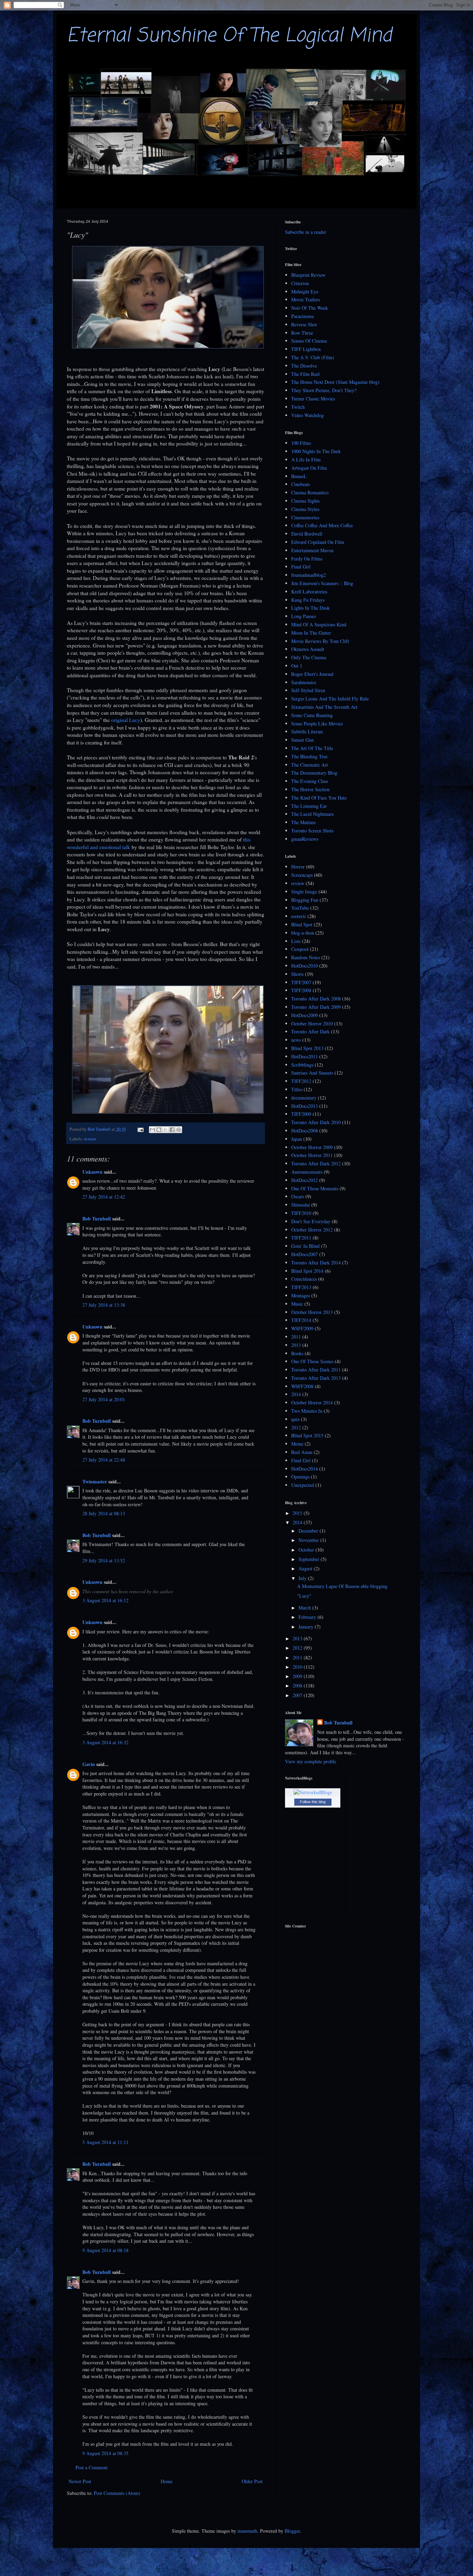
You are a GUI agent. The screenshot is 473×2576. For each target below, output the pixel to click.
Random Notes (306, 957)
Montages (301, 1295)
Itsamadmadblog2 (309, 575)
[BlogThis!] (159, 1130)
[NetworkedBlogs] (313, 1792)
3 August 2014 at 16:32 (105, 1742)
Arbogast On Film (309, 468)
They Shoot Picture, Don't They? (324, 390)
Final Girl (301, 567)
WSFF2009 (302, 1328)
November (309, 1540)
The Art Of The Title (312, 748)
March (305, 1608)
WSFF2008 (302, 1386)
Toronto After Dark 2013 (316, 1378)
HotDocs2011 (305, 1056)
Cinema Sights (305, 501)
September (310, 1559)
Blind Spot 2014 (307, 1271)
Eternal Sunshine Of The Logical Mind (229, 36)
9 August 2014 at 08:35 (105, 2453)
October (307, 1550)
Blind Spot (302, 924)
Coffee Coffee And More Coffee (322, 525)
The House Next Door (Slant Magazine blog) (335, 382)
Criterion (300, 283)
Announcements (307, 1172)
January (307, 1627)
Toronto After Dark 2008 (316, 999)
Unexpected (303, 1485)
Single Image (304, 892)
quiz (295, 1419)
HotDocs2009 (305, 1015)
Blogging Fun (305, 900)
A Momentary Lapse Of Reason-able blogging (342, 1586)
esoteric (299, 916)
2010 (298, 1667)
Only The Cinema (309, 657)
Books (297, 1353)
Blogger (292, 2531)
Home (167, 2481)
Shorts (297, 974)
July (303, 1578)
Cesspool (300, 949)
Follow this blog (313, 1802)
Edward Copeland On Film (318, 542)
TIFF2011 (301, 1238)
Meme (297, 1444)
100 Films (301, 443)
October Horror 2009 (312, 1147)
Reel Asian (302, 1452)
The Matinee (304, 822)
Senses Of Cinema (309, 341)
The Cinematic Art (310, 765)
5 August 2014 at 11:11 (105, 2142)
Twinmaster (95, 1481)
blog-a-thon (303, 933)
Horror (298, 867)
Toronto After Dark (310, 1031)
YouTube (300, 908)
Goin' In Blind (305, 1246)
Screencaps (302, 875)
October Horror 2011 (312, 1155)
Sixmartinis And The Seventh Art (324, 707)
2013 (296, 1345)
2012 (296, 1427)
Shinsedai (301, 1205)
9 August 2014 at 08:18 (105, 2250)
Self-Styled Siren (308, 690)
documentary (304, 1098)
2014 (296, 1394)
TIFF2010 (301, 1213)
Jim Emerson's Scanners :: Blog (322, 583)
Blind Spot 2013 (307, 1048)
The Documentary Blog (314, 773)
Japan (297, 1139)
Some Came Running (312, 715)
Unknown (92, 1172)
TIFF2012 (301, 1081)
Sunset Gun (302, 740)
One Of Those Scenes (312, 1361)
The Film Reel (305, 374)
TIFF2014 (301, 1320)
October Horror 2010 (312, 1024)
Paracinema (302, 316)
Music (297, 1304)
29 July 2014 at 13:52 (104, 1560)
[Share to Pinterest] (179, 1130)
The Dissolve (304, 366)
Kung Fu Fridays (308, 600)
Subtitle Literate (307, 731)
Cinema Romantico (310, 492)
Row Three (302, 333)
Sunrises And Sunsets (312, 1073)
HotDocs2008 (305, 1131)
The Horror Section (310, 789)
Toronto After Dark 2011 (316, 1370)
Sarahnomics (304, 682)
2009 (298, 1676)
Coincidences (304, 1279)
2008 (298, 1686)
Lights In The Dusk (310, 608)
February (308, 1617)
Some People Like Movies (317, 724)
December (309, 1531)
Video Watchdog (307, 415)
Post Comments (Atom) (117, 2493)
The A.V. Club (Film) (313, 357)
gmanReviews (305, 839)
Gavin (89, 1764)
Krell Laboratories (309, 592)
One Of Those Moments (315, 1188)
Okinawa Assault (308, 649)
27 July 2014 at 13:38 (104, 1305)
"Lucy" (304, 1596)
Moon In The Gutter (311, 633)
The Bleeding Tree (309, 756)
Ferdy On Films (307, 559)
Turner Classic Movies (313, 399)
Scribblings (302, 1065)
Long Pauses (304, 616)
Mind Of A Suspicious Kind (319, 624)
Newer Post (80, 2481)
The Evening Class (310, 781)
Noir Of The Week (310, 308)
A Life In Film (306, 460)
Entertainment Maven (312, 550)
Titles (297, 1089)
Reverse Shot (304, 324)
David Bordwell (307, 534)
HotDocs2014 (305, 1469)
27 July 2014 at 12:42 (104, 1197)
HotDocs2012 (305, 1180)
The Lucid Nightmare (313, 814)
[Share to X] (166, 1130)
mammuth (247, 2531)
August (306, 1568)
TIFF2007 (301, 982)
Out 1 (297, 666)
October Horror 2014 (312, 1402)
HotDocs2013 (305, 1106)
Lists (296, 941)
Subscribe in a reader (306, 232)
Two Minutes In (307, 1411)
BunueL (299, 476)
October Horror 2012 (312, 1230)
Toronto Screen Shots (312, 831)
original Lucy (126, 720)
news (296, 1040)
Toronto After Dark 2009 (316, 1007)
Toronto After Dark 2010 (316, 1122)
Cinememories (305, 517)
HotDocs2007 (305, 1254)
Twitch (298, 407)
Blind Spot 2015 (307, 1435)
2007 (298, 1695)
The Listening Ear (309, 806)
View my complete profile (311, 1761)
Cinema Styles (305, 509)
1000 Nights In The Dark (316, 451)
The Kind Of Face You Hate (319, 798)
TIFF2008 (301, 990)
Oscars (298, 1196)
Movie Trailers (306, 299)
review (90, 1139)
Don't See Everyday (311, 1221)
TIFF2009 (301, 1114)
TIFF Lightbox (306, 349)
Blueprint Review (308, 275)
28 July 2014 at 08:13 (104, 1513)
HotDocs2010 (305, 966)
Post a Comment (92, 2467)
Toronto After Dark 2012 (316, 1163)
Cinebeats (301, 484)
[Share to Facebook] (172, 1130)
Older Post (252, 2481)
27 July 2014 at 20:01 (104, 1399)
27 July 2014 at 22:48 (104, 1460)
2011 (296, 1337)
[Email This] (152, 1130)
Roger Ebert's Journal (312, 674)
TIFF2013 (301, 1287)
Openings (300, 1477)
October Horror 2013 (312, 1312)
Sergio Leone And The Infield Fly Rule (330, 699)
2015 (298, 1513)
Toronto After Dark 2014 (316, 1263)
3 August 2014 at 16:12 (105, 1600)
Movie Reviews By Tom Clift (320, 641)
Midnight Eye (305, 292)
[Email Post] (140, 1129)
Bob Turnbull (97, 1219)
